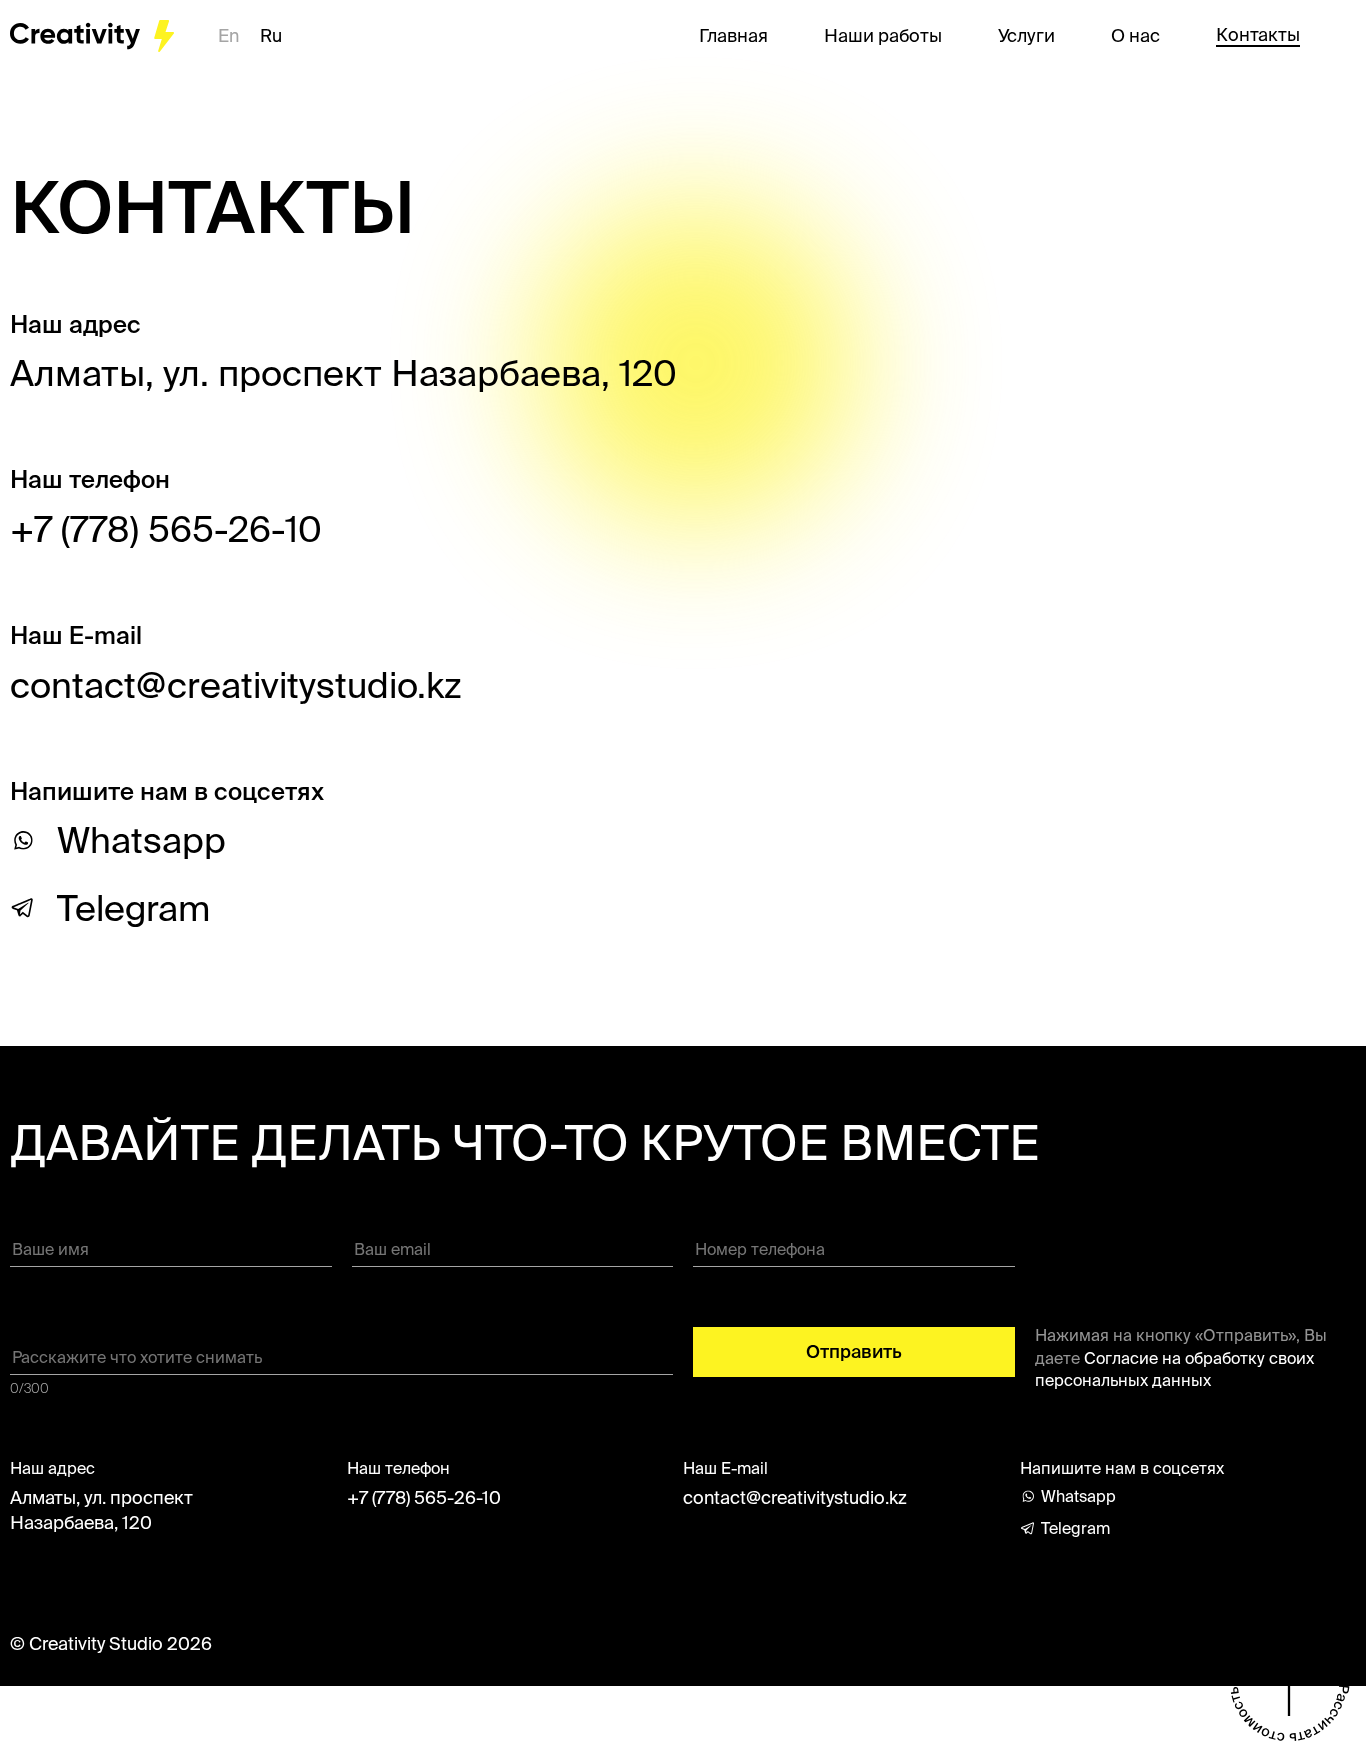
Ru (271, 35)
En (230, 35)
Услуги (1026, 36)
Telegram (133, 908)
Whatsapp (141, 840)
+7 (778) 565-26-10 (166, 528)
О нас (1135, 36)
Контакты (1258, 35)
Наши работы (883, 36)
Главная (733, 36)
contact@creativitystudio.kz (795, 1497)
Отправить (854, 1351)
